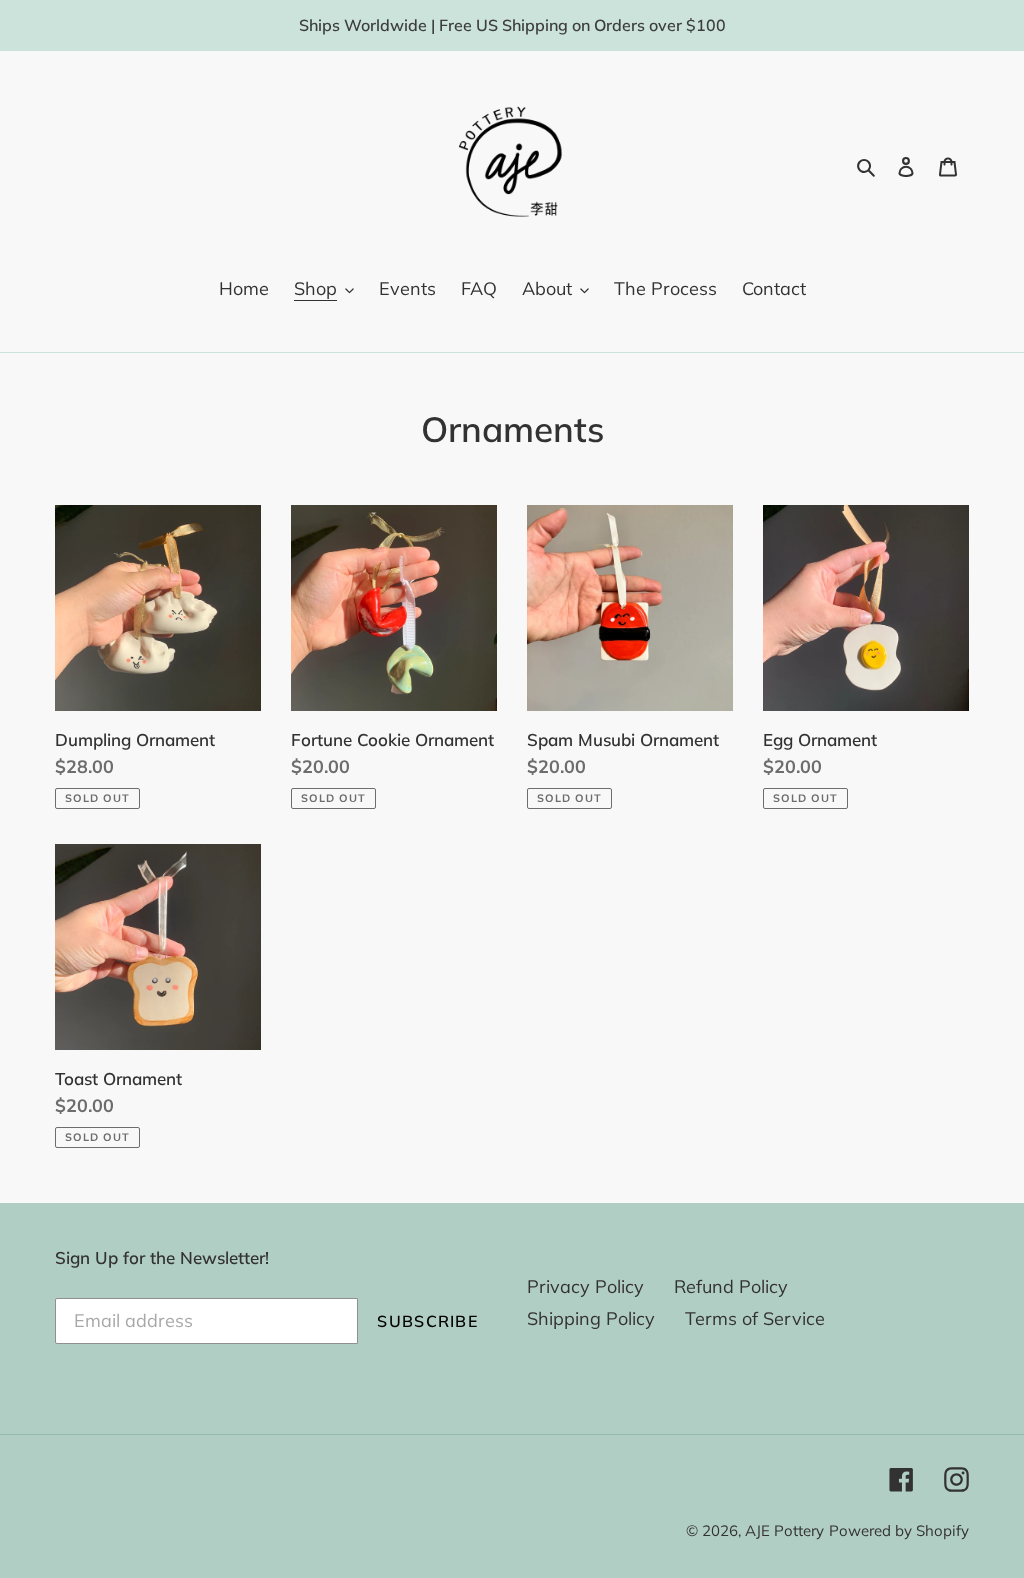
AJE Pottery (784, 1530)
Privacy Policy (585, 1286)
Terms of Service (755, 1318)
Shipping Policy (591, 1318)
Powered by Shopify (899, 1530)
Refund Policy (731, 1286)
